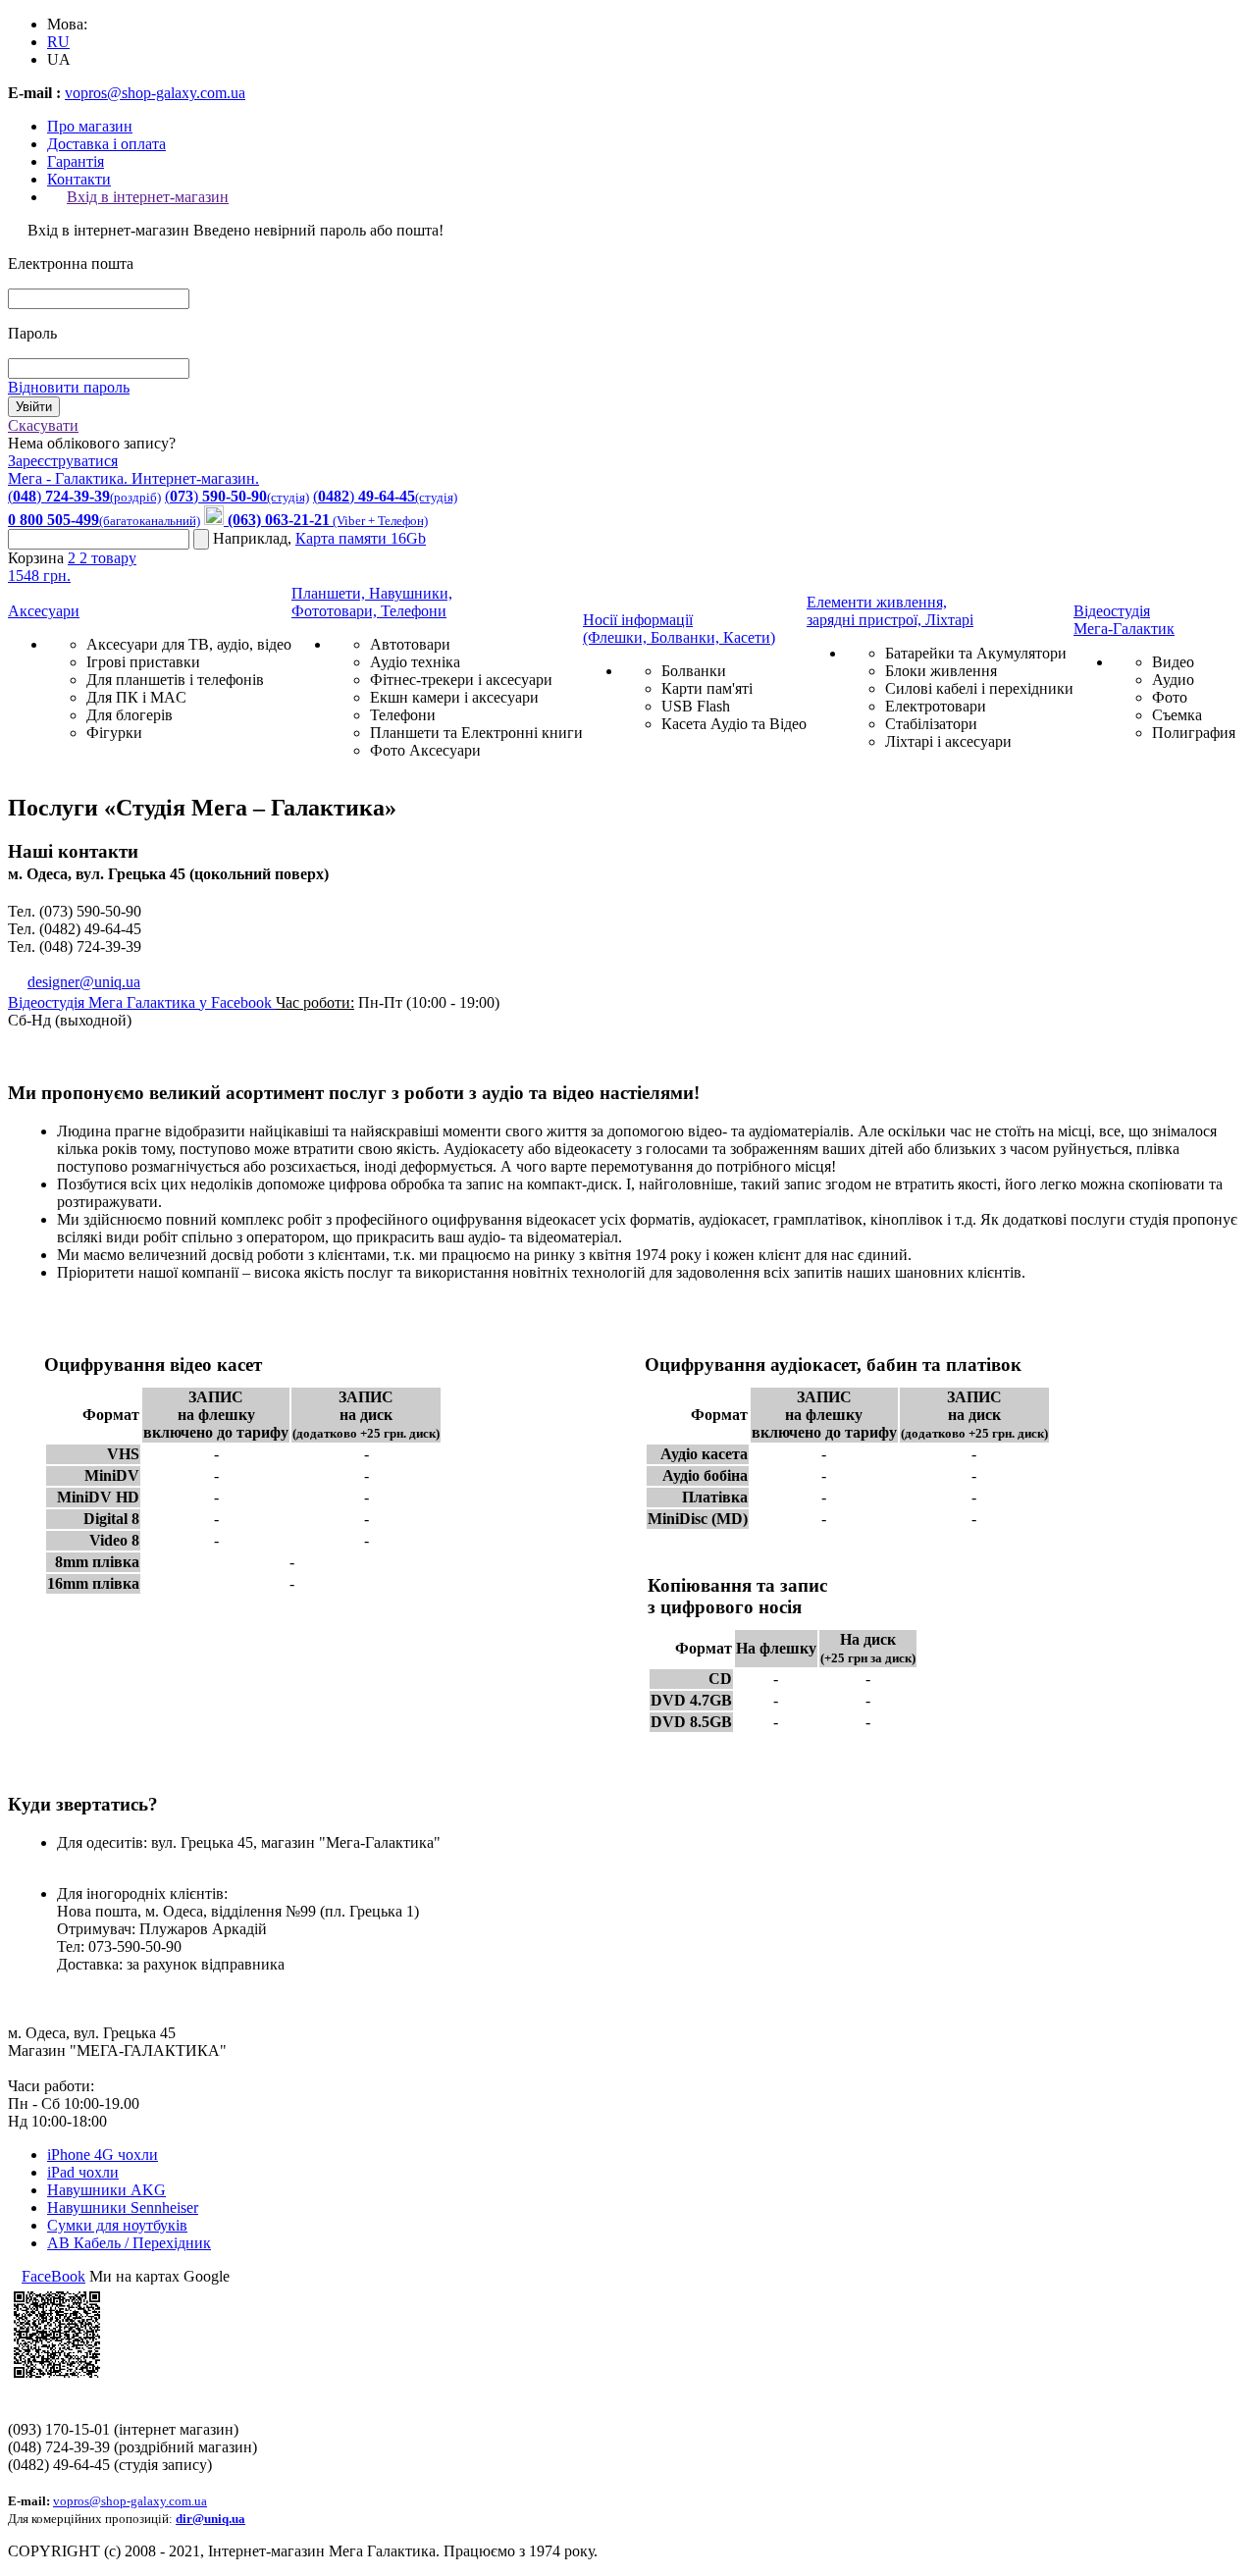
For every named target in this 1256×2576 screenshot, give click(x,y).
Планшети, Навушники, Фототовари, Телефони (372, 602)
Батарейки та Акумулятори (976, 653)
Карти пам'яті (707, 688)
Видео (1173, 662)
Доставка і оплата (106, 144)
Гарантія (76, 161)
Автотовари (410, 644)
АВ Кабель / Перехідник (129, 2243)
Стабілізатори (931, 724)
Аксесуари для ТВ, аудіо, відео (189, 644)
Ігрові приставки (143, 662)
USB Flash (696, 706)
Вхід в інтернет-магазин (148, 197)
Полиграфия (1194, 733)
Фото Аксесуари (425, 750)
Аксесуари (44, 611)
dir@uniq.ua (210, 2519)
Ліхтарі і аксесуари (948, 741)
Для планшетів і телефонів (175, 680)
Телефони (403, 715)
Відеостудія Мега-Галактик (1124, 620)
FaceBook (53, 2276)
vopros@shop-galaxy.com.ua (155, 93)
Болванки (694, 671)
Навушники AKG (106, 2190)
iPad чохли (83, 2172)
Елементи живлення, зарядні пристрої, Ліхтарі (890, 611)
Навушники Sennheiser (123, 2208)
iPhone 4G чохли (103, 2155)
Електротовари (936, 706)
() (84, 496)
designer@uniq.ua (84, 982)
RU (58, 42)
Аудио (1173, 680)
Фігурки (114, 733)
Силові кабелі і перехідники (979, 688)
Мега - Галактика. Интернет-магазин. (133, 478)
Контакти (79, 179)
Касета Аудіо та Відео (734, 724)
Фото (1170, 697)
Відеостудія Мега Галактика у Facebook (142, 1002)
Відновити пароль (69, 387)
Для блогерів (130, 715)
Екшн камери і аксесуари (454, 697)
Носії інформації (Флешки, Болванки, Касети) (679, 629)
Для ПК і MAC (136, 697)
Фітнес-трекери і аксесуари (461, 680)
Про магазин (90, 126)
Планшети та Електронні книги (476, 733)
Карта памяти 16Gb (361, 538)
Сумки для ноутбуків (117, 2225)
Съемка (1177, 715)
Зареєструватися (63, 461)
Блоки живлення (941, 671)
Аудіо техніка (415, 662)
